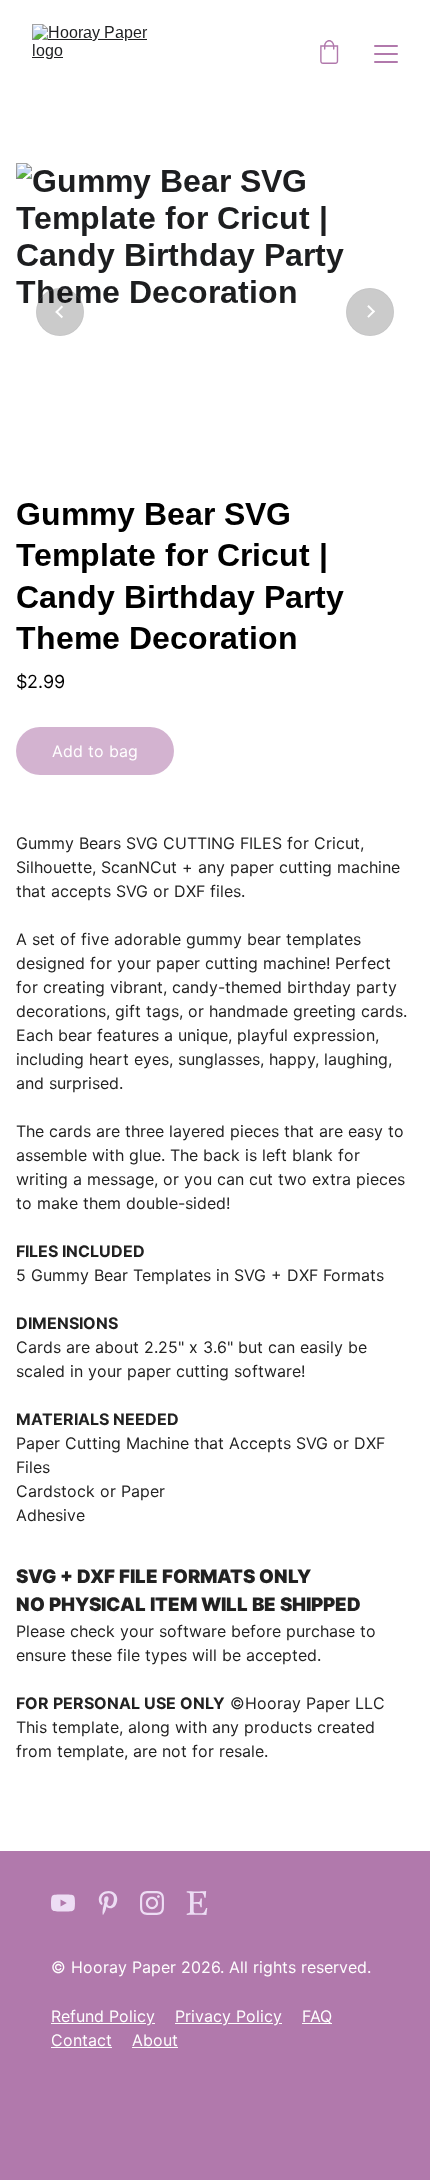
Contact (81, 2040)
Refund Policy (103, 2016)
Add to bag (95, 751)
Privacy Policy (228, 2016)
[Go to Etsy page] (197, 1903)
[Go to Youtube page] (63, 1903)
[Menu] (386, 54)
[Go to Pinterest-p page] (108, 1903)
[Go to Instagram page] (152, 1903)
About (155, 2040)
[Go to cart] (329, 54)
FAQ (317, 2016)
